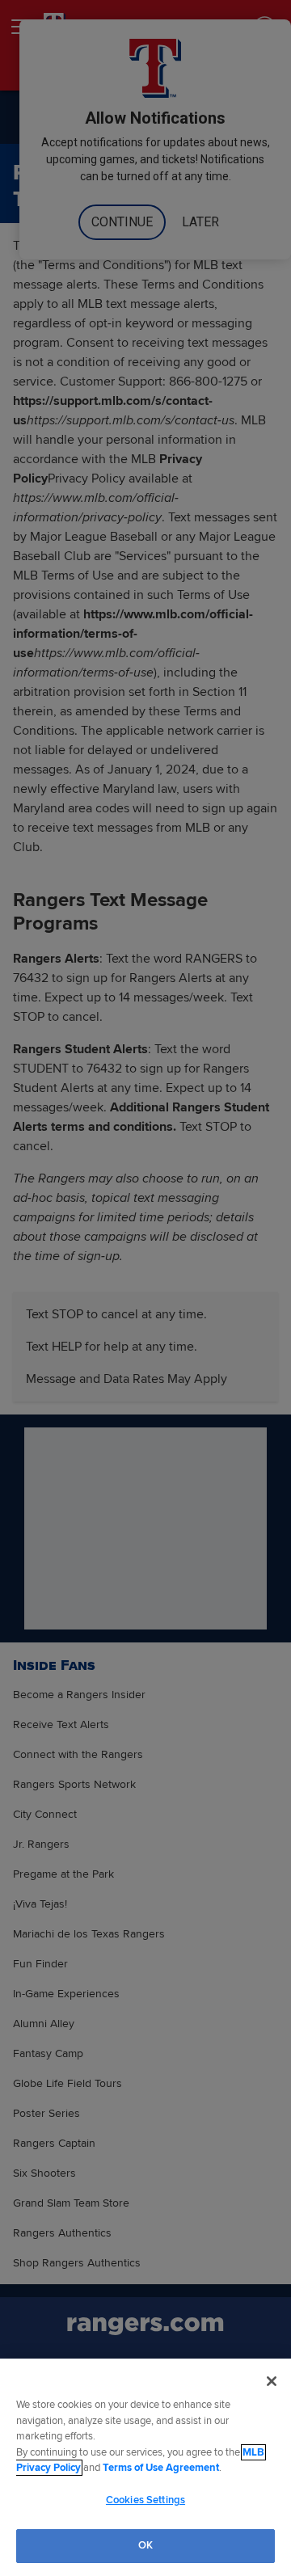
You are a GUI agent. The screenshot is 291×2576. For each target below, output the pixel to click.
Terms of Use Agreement (161, 2468)
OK (145, 2545)
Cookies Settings (145, 2500)
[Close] (272, 2381)
